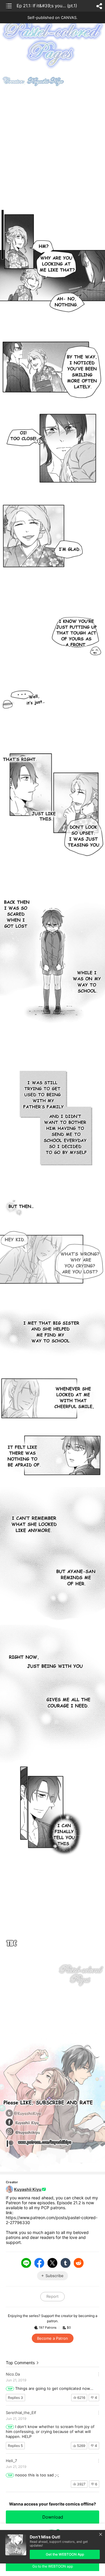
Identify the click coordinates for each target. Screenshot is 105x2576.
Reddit (79, 2263)
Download (53, 2517)
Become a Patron (52, 2338)
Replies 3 (15, 2398)
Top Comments (20, 2363)
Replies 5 (15, 2446)
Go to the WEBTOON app (53, 2566)
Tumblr (66, 2263)
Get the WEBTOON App (65, 2554)
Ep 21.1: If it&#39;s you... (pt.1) (47, 6)
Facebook (39, 2263)
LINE (26, 2263)
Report (52, 2296)
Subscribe (55, 2276)
